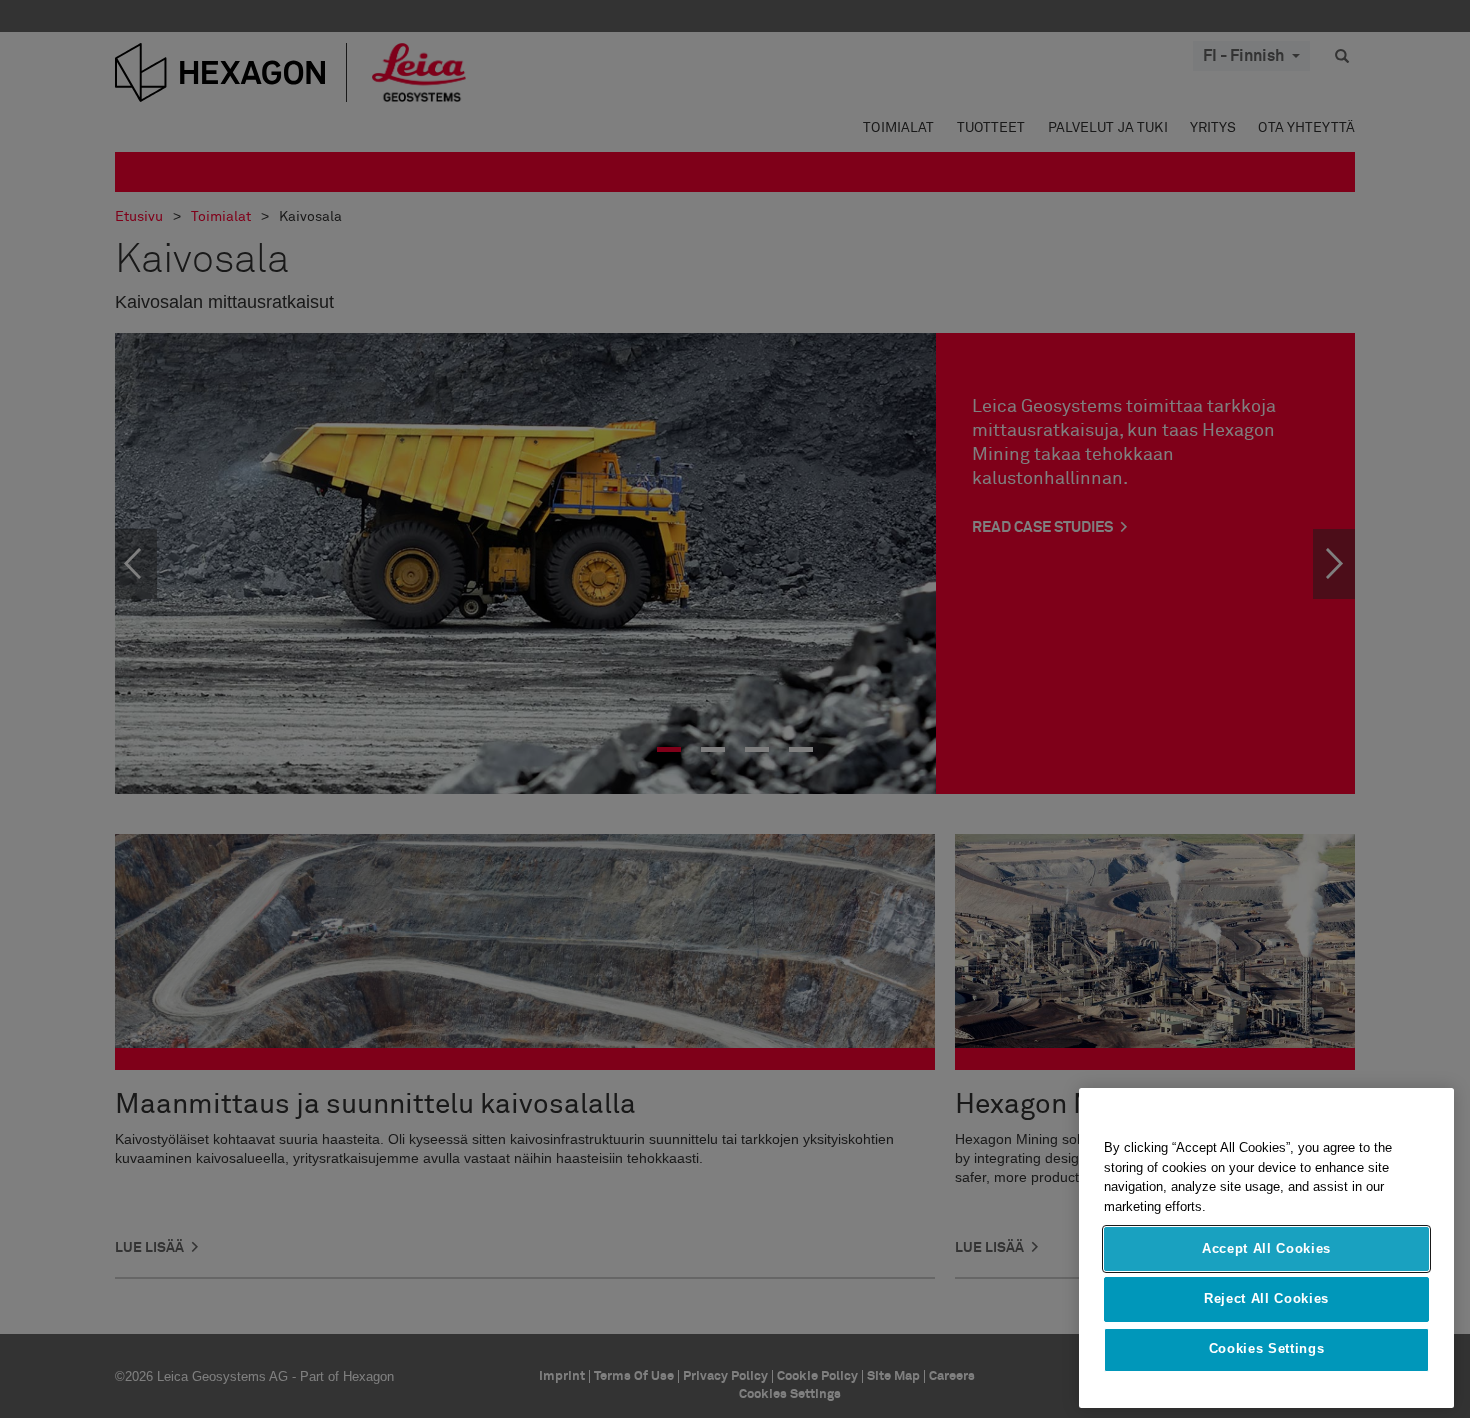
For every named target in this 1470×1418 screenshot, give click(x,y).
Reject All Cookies (1266, 1298)
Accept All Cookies (1266, 1248)
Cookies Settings (1267, 1349)
